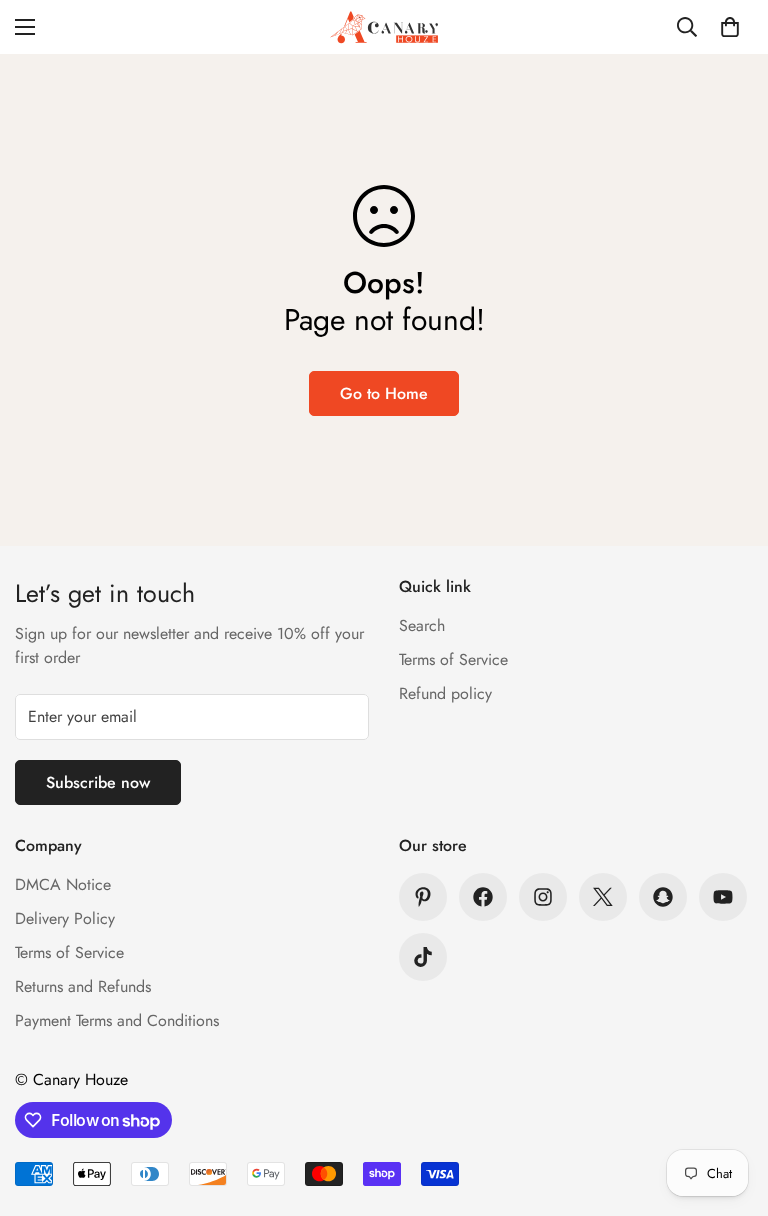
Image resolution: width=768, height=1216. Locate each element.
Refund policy (445, 693)
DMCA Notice (63, 884)
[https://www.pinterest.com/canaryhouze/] (423, 897)
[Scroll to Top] (729, 1107)
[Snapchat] (663, 897)
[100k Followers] (543, 897)
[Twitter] (603, 897)
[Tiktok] (423, 957)
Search (422, 625)
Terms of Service (453, 659)
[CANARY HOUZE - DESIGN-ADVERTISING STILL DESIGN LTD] (384, 27)
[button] (730, 27)
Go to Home (384, 393)
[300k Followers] (483, 897)
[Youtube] (723, 897)
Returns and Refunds (83, 986)
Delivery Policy (65, 918)
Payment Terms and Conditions (117, 1020)
